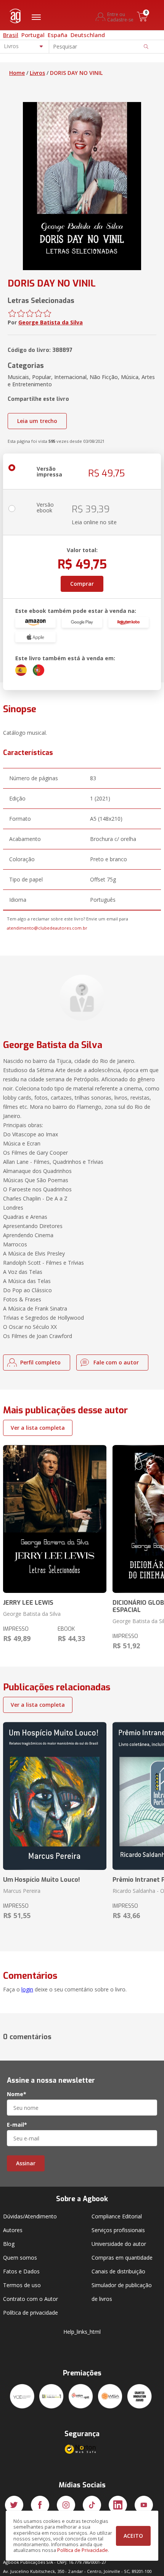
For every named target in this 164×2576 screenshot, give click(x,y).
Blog (9, 2244)
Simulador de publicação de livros (122, 2292)
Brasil (11, 35)
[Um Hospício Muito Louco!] (55, 1796)
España (58, 35)
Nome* (17, 2094)
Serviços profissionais (118, 2230)
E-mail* (17, 2125)
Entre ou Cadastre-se (120, 17)
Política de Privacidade (83, 2550)
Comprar (82, 584)
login (27, 1989)
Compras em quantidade (122, 2258)
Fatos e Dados (21, 2271)
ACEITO (133, 2536)
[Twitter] (14, 2505)
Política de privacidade (31, 2313)
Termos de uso (22, 2285)
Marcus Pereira (22, 1891)
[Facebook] (40, 2505)
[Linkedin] (118, 2505)
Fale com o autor (116, 1362)
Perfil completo (40, 1362)
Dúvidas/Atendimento (30, 2216)
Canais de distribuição (118, 2271)
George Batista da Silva (51, 322)
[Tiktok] (92, 2505)
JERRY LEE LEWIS (28, 1603)
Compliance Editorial (117, 2216)
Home (17, 73)
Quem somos (20, 2258)
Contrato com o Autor (31, 2299)
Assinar (26, 2163)
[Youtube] (144, 2505)
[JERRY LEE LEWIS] (55, 1519)
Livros (37, 73)
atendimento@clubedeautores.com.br (47, 928)
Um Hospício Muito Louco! (42, 1880)
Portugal (33, 35)
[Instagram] (66, 2505)
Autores (13, 2230)
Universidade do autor (119, 2244)
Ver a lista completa (38, 1428)
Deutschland (88, 35)
